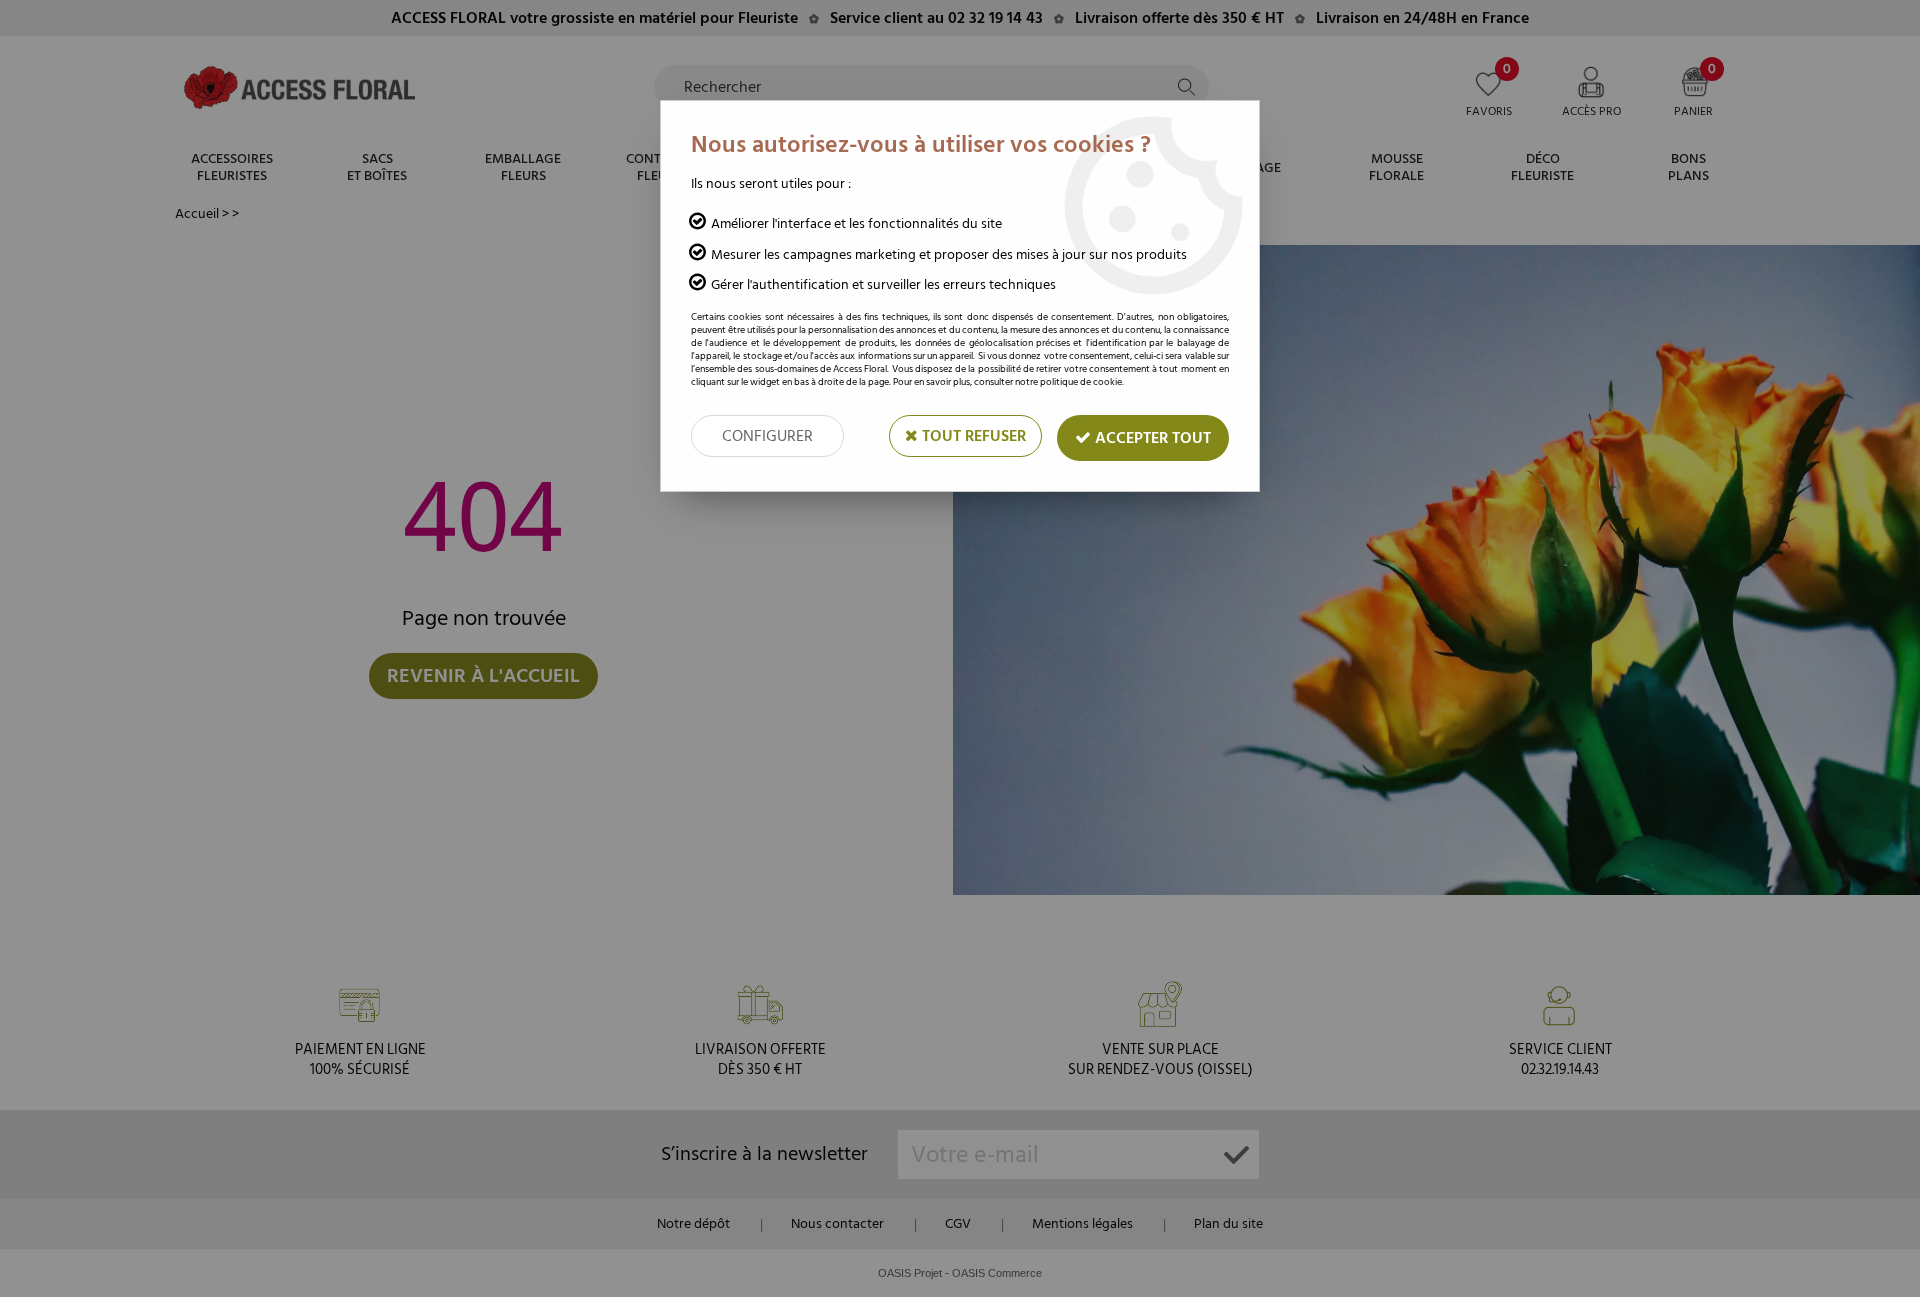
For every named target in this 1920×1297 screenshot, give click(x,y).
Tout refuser (972, 436)
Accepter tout (1151, 438)
